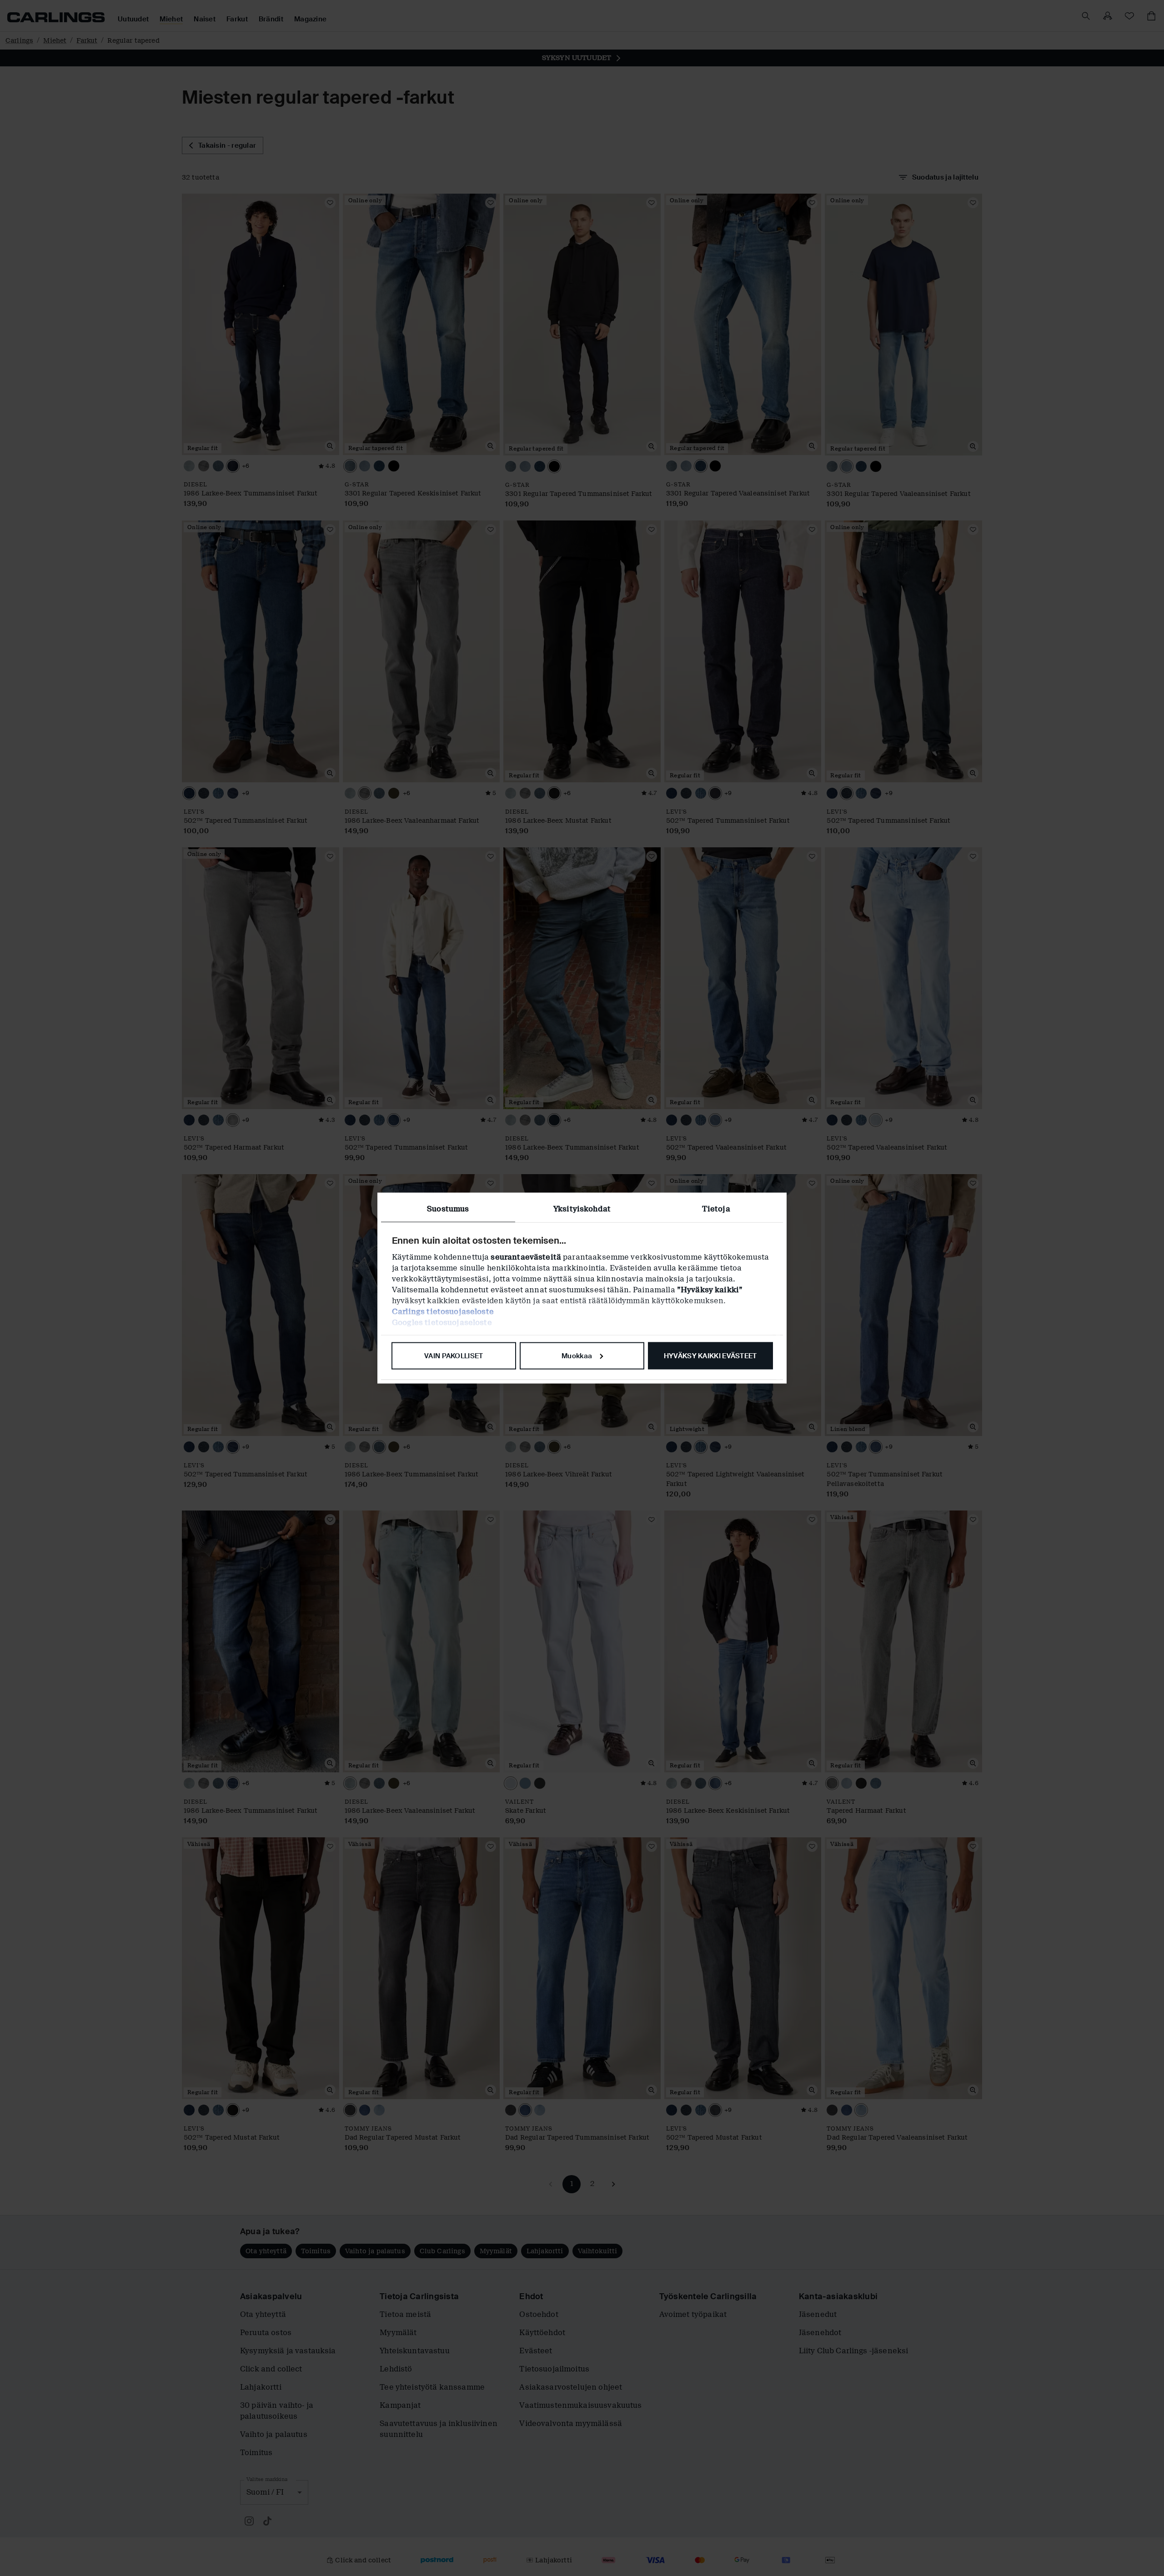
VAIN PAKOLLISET (454, 1356)
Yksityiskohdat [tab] (582, 1208)
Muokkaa (577, 1356)
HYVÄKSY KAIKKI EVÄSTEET (710, 1356)
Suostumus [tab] (448, 1208)
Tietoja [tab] (716, 1208)
